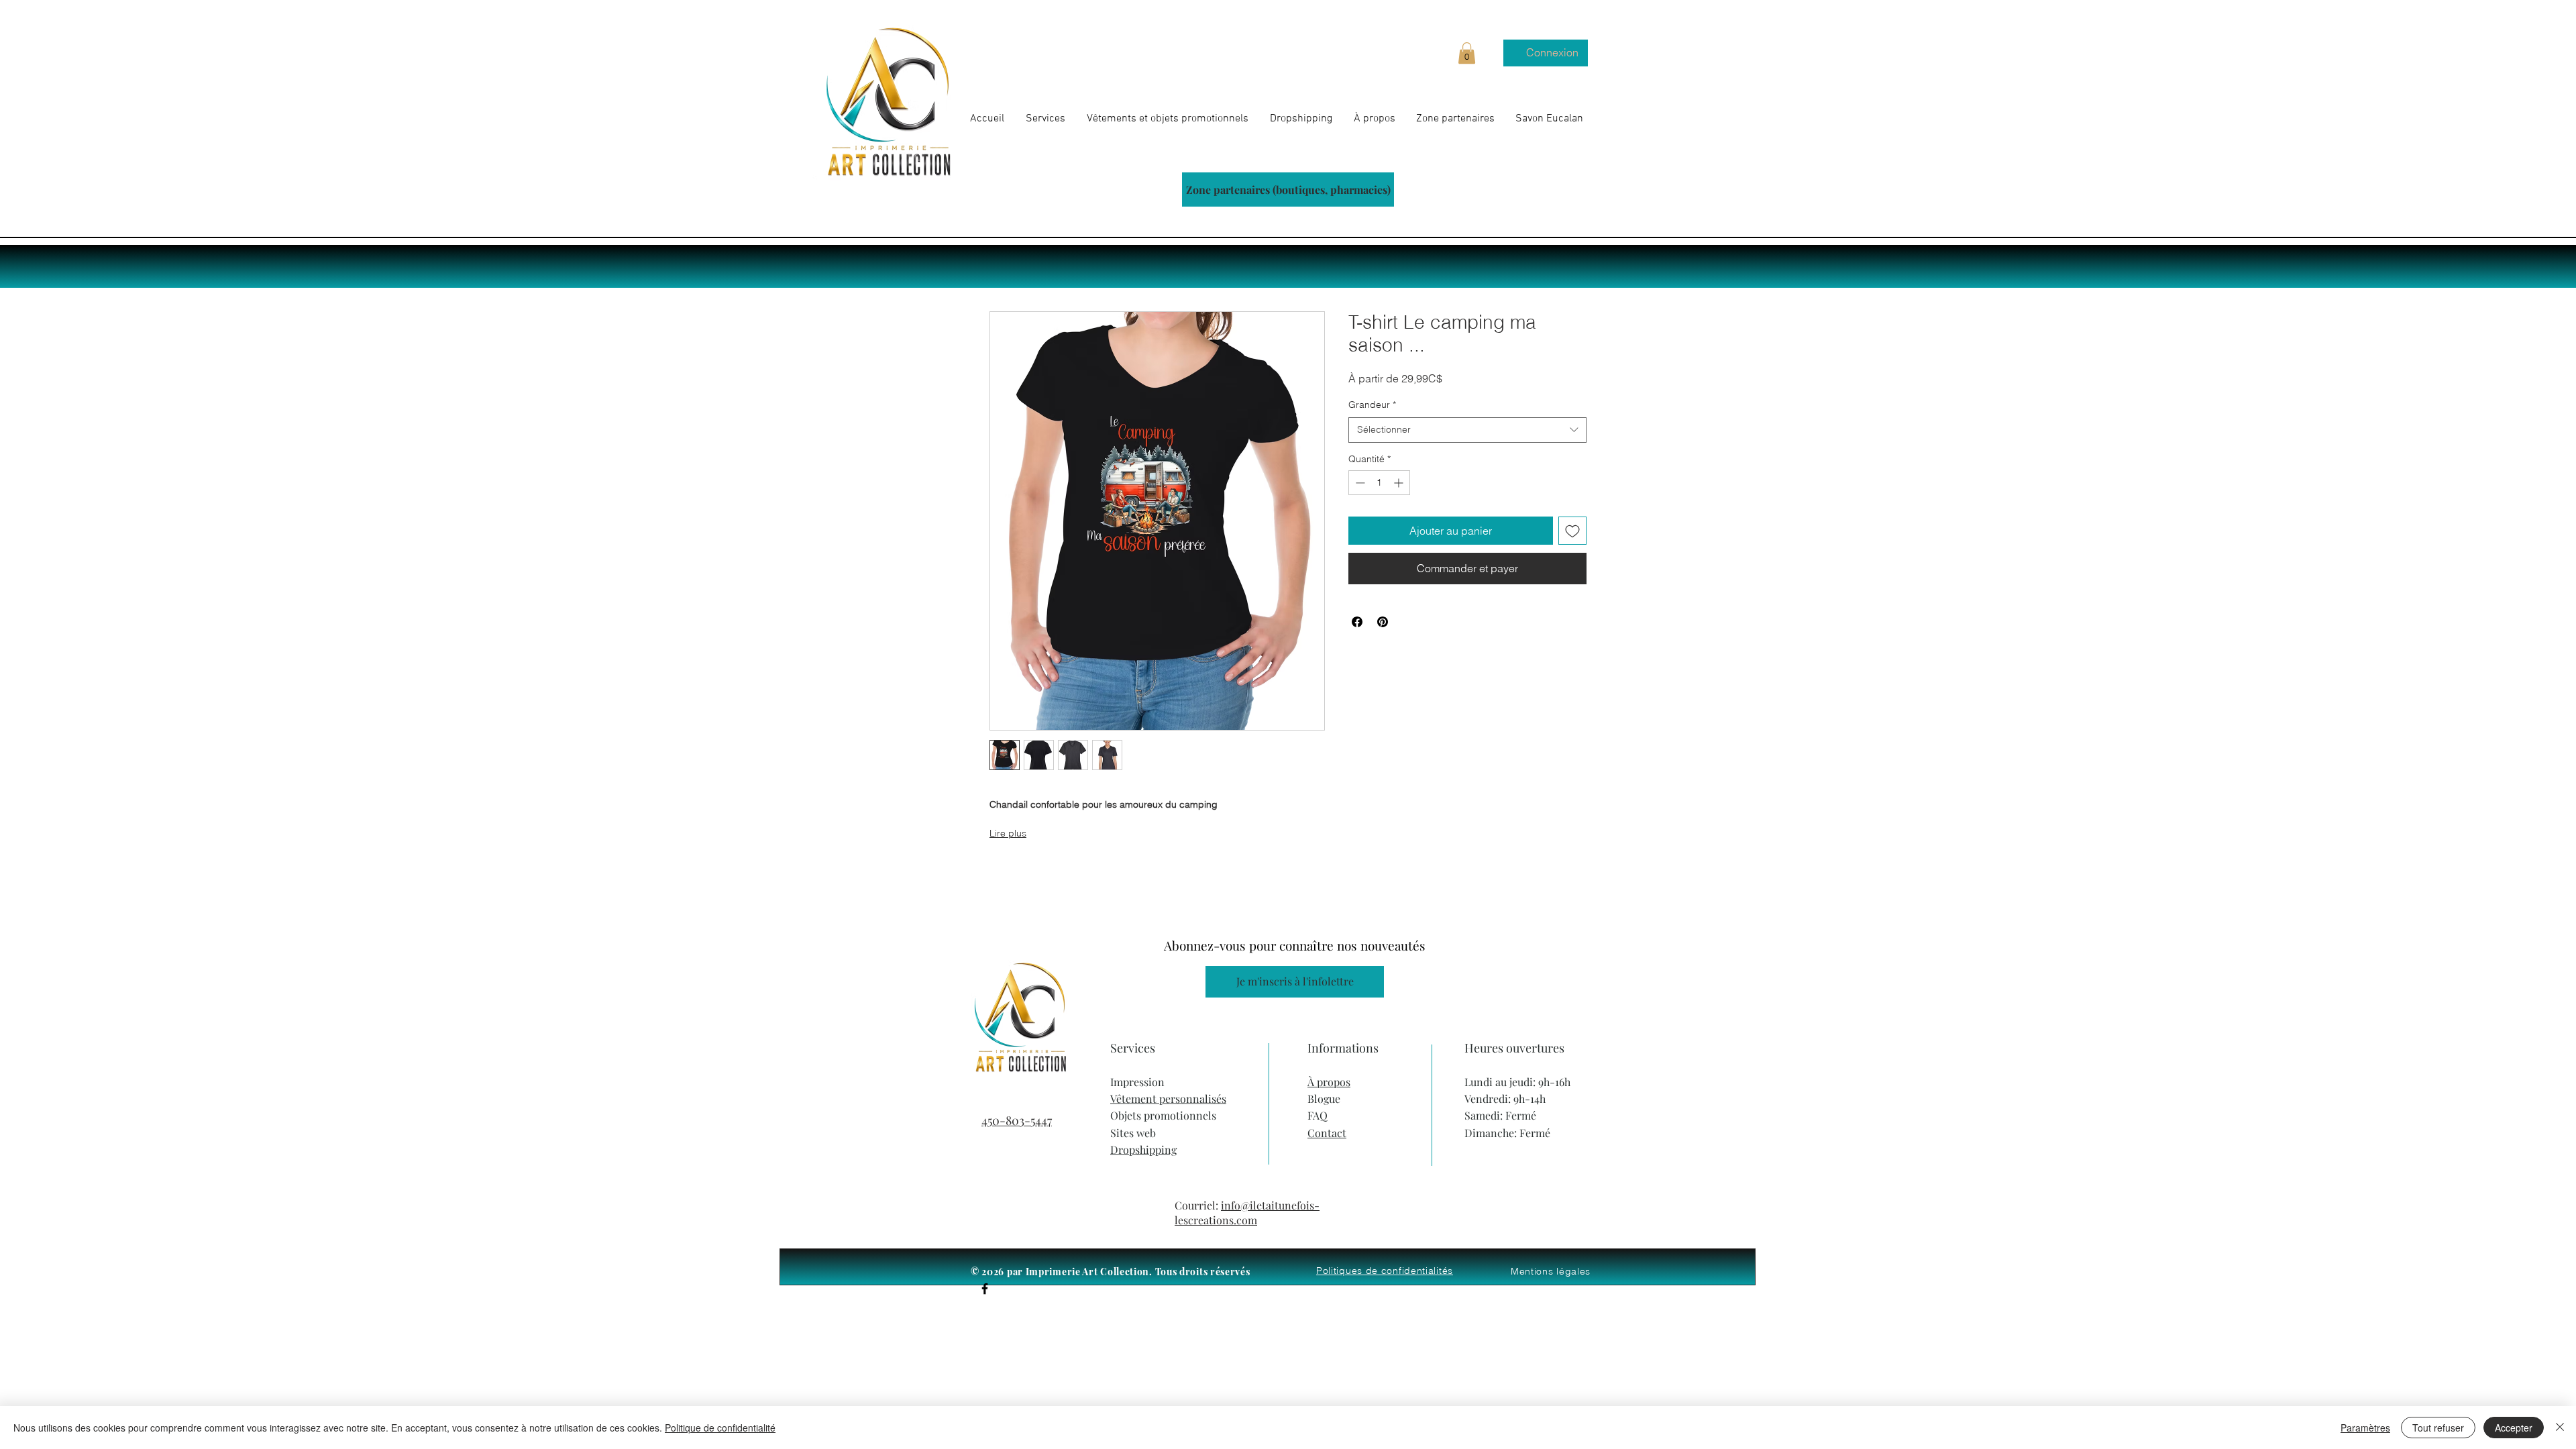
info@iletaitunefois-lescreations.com (1247, 1213)
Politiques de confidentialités (1385, 1271)
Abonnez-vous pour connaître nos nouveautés (1295, 945)
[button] (1467, 53)
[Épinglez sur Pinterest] (1383, 622)
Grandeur (1372, 405)
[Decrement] (1359, 483)
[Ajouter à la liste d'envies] (1572, 531)
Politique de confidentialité (720, 1428)
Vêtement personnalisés (1168, 1098)
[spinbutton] (1379, 483)
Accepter (2514, 1428)
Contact (1327, 1133)
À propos (1329, 1082)
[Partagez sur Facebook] (1357, 622)
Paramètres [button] (2365, 1428)
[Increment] (1400, 483)
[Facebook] (985, 1289)
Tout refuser (2438, 1428)
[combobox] (1467, 430)
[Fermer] (2560, 1428)
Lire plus (1008, 833)
